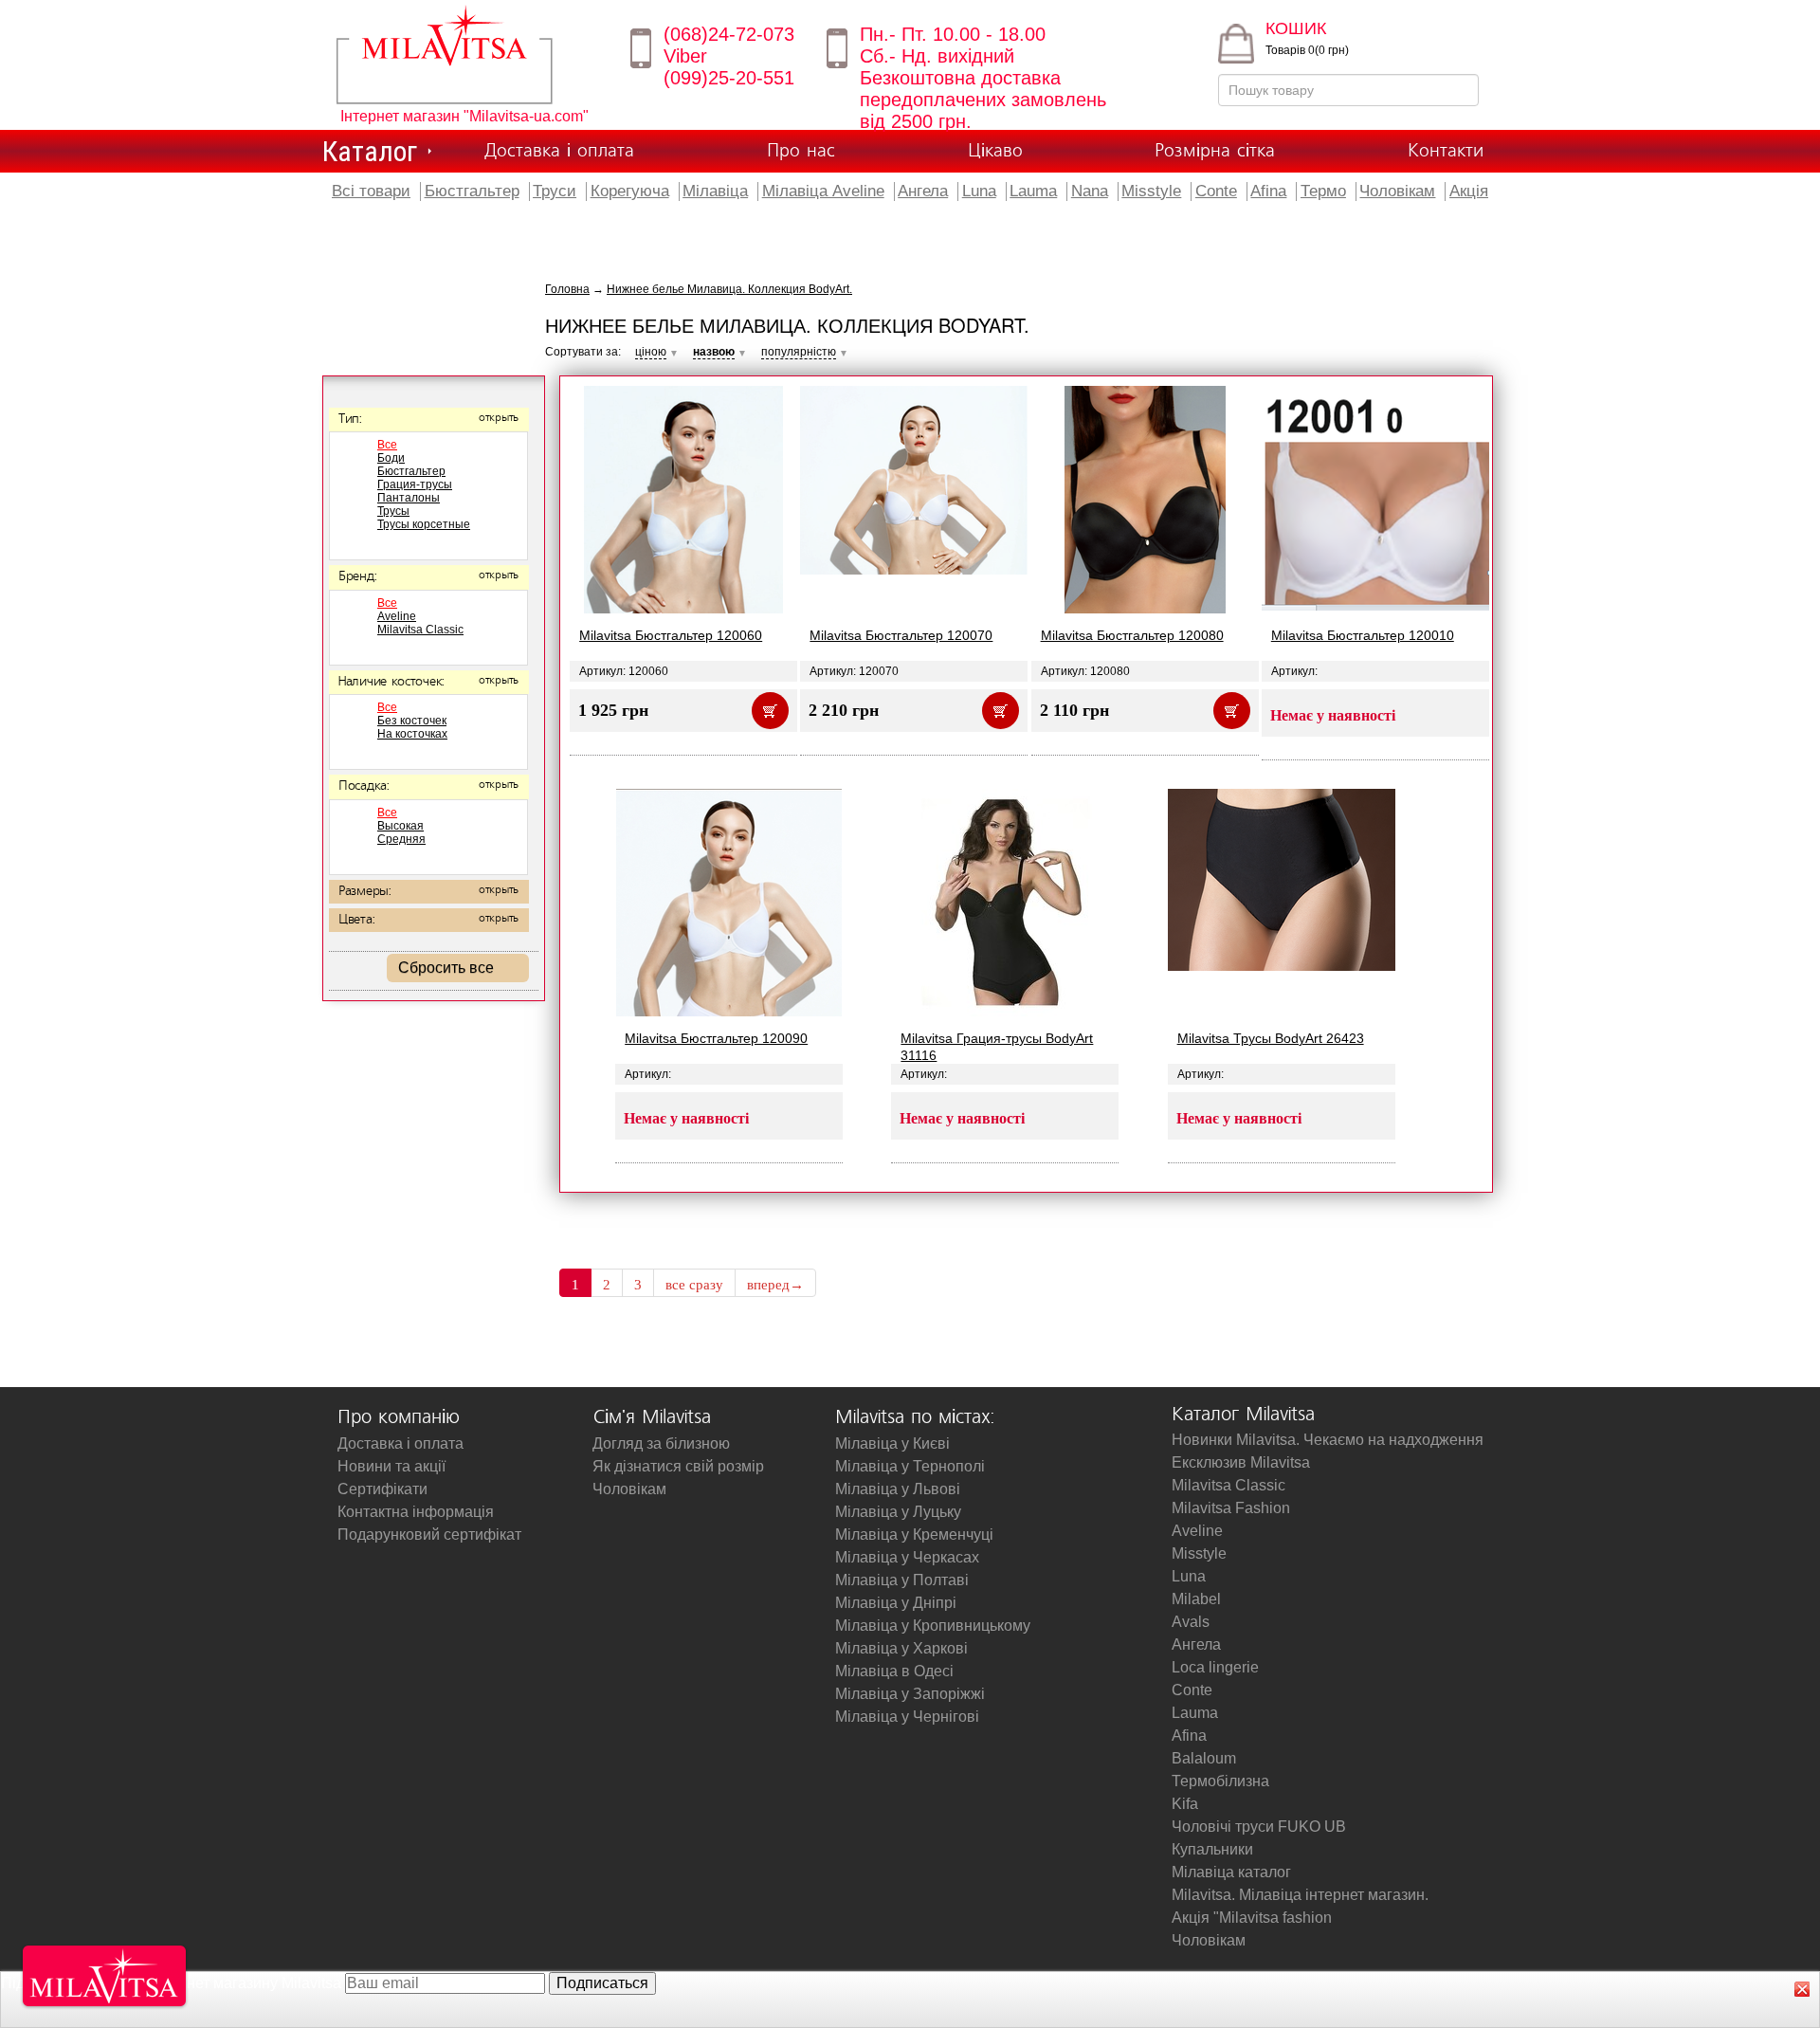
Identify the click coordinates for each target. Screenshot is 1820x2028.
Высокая (400, 826)
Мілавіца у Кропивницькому (933, 1626)
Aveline (397, 616)
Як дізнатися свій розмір (678, 1466)
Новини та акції (391, 1466)
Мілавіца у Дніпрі (896, 1603)
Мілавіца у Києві (892, 1443)
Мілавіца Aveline (823, 191)
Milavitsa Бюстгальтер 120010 (1363, 635)
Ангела (923, 191)
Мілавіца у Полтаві (902, 1580)
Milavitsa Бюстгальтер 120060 (671, 635)
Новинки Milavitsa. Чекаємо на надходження (1328, 1440)
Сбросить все (446, 968)
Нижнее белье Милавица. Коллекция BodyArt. (729, 289)
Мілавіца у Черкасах (907, 1557)
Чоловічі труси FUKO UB (1259, 1827)
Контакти (1446, 151)
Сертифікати (382, 1489)
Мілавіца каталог (1231, 1872)
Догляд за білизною (661, 1443)
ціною (651, 352)
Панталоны (409, 498)
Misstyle (1151, 191)
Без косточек (412, 721)
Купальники (1212, 1849)
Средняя (401, 839)
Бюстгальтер (472, 191)
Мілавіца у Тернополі (910, 1466)
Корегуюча (630, 191)
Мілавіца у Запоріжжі (910, 1694)
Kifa (1185, 1804)
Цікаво (995, 151)
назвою (714, 352)
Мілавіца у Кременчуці (914, 1535)
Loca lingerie (1215, 1667)
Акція (1469, 191)
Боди (391, 458)
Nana (1090, 191)
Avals (1191, 1622)
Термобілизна (1220, 1781)
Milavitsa (472, 55)
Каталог (370, 151)
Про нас (801, 151)
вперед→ (775, 1285)
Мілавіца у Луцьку (898, 1512)
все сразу (694, 1285)
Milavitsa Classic (420, 630)
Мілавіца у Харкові (901, 1648)
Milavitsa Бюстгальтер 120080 (1132, 635)
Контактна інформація (416, 1512)
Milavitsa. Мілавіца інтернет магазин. (1300, 1895)
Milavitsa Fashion (1231, 1508)
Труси (555, 191)
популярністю (799, 352)
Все (387, 445)
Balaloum (1204, 1758)
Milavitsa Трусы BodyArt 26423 (1271, 1038)
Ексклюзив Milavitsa (1241, 1462)
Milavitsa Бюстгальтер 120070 (901, 635)
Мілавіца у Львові (898, 1489)
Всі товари (371, 191)
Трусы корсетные (424, 524)
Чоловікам (1397, 191)
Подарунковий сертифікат (429, 1535)
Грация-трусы (415, 484)
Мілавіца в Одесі (894, 1671)
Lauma (1033, 191)
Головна (567, 289)
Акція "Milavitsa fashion (1252, 1918)
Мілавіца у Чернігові (907, 1717)
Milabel (1196, 1599)
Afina (1268, 191)
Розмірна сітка (1215, 151)
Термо (1323, 191)
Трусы (393, 511)
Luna (979, 191)
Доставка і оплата (559, 151)
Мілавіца (715, 191)
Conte (1216, 191)
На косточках (412, 734)
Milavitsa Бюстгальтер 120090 (716, 1038)
